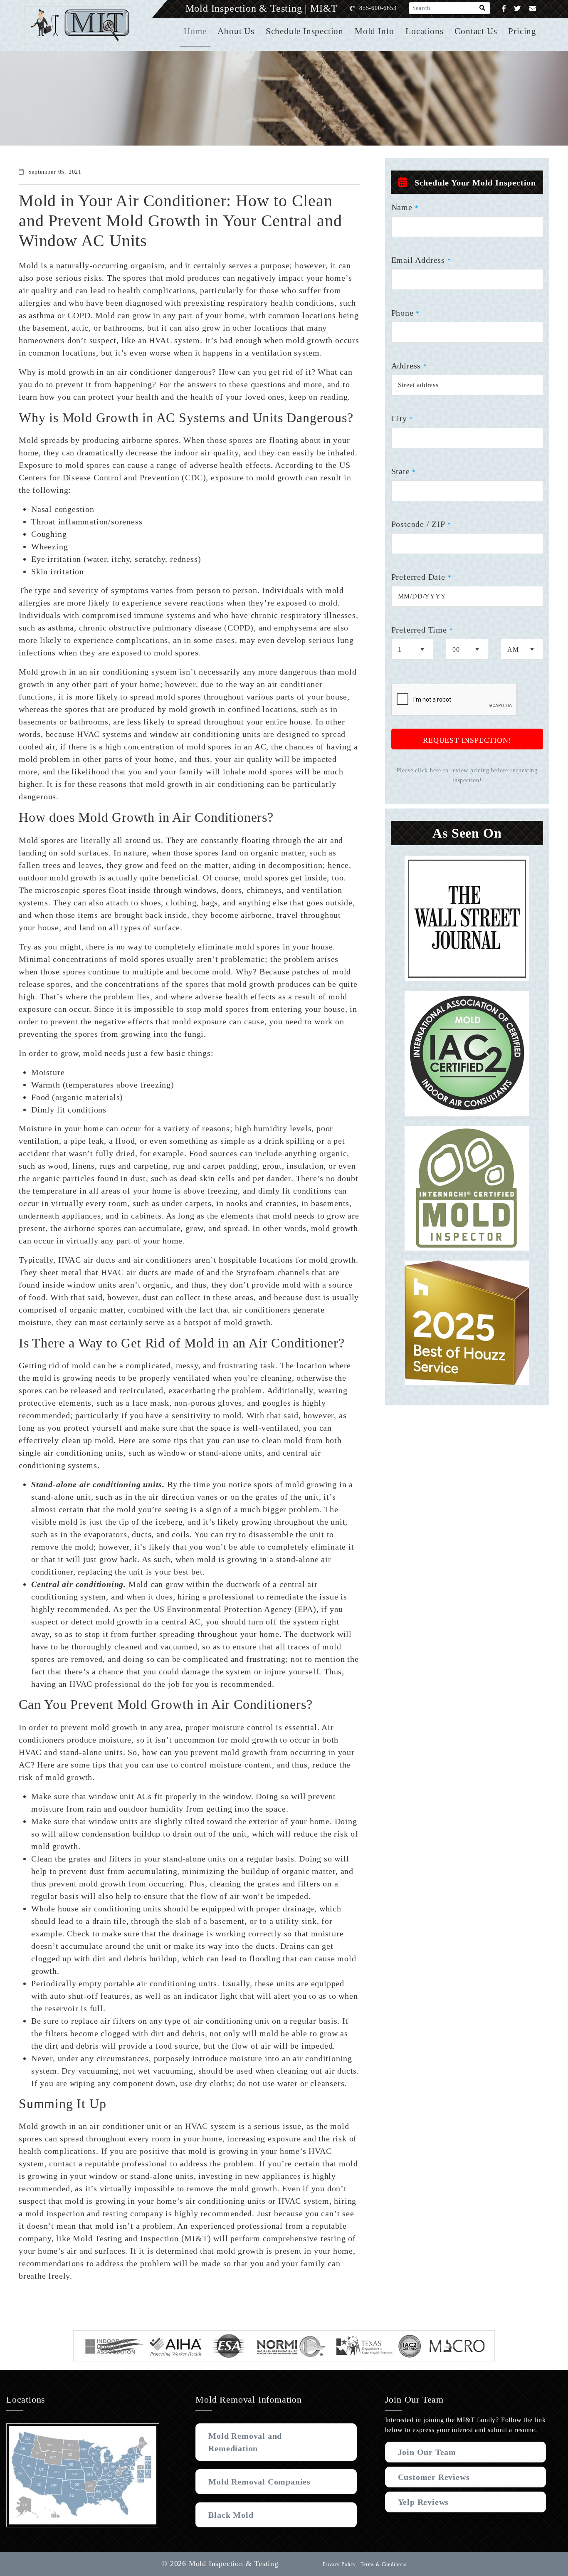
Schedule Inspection (305, 31)
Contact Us (476, 31)
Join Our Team (427, 2452)
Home (195, 31)
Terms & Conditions (383, 2564)
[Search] (483, 8)
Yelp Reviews (424, 2502)
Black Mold (231, 2515)
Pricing (522, 31)
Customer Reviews (434, 2477)
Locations (424, 31)
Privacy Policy (339, 2564)
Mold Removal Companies (259, 2482)
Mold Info (374, 31)
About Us (236, 31)
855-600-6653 (378, 8)
